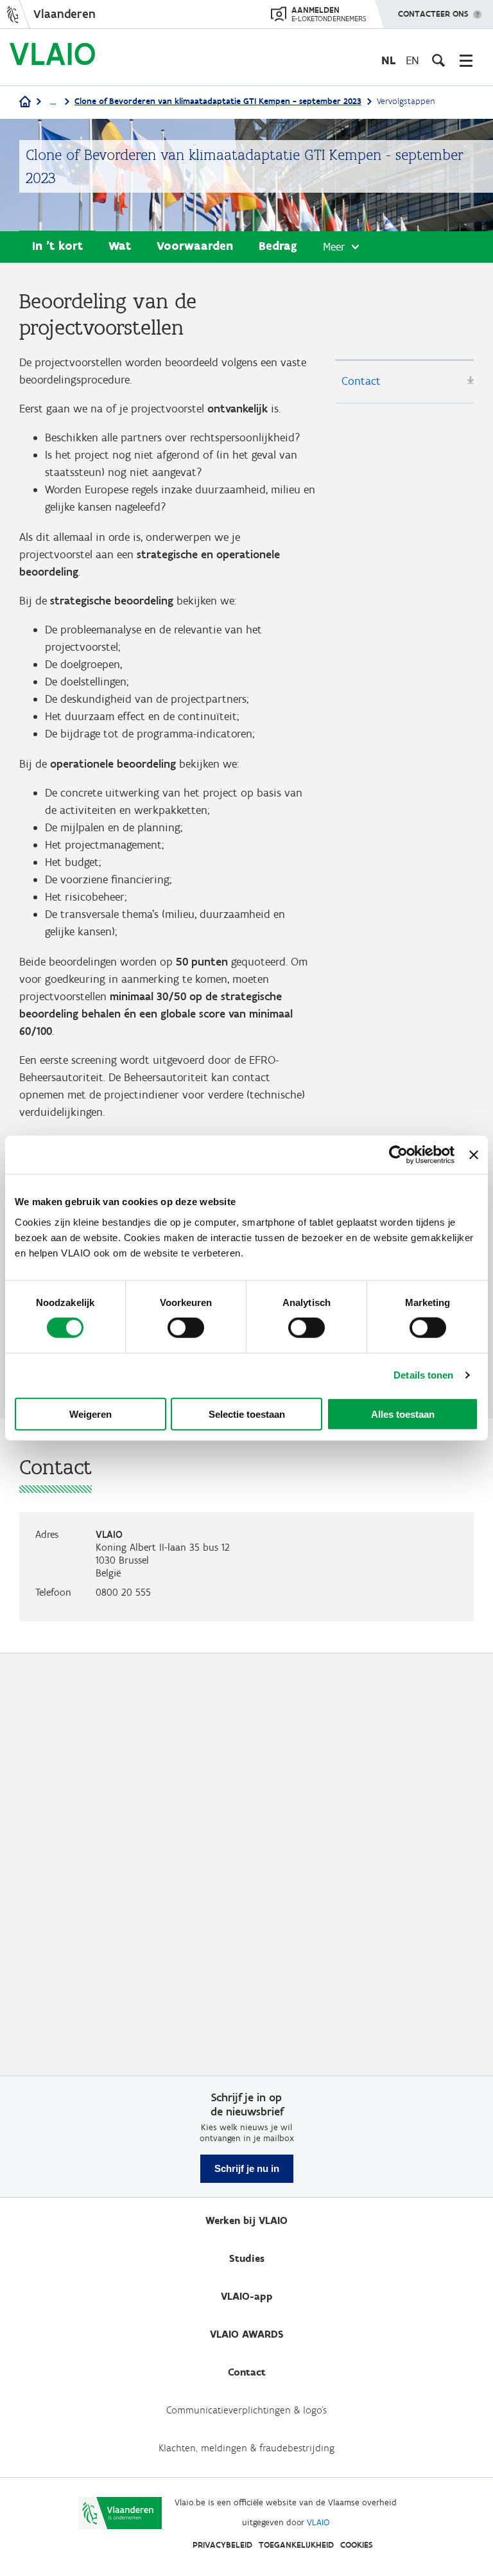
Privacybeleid (222, 2545)
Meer (334, 247)
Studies (247, 2258)
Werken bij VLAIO (246, 2220)
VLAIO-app (247, 2296)
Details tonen (423, 1375)
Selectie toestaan (247, 1414)
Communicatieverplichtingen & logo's (246, 2410)
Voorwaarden (195, 246)
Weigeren (91, 1414)
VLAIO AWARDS (247, 2334)
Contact (361, 381)
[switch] (186, 1328)
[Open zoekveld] (438, 60)
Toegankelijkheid (296, 2545)
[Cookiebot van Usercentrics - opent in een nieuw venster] (398, 1155)
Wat (120, 246)
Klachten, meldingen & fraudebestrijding (246, 2448)
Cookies (357, 2545)
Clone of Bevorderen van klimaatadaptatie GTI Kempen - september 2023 (218, 101)
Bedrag (278, 246)
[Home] (25, 102)
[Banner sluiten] (474, 1155)
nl (388, 60)
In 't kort (57, 246)
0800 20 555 (123, 1592)
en (412, 60)
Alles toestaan (403, 1414)
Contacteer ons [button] (433, 14)
